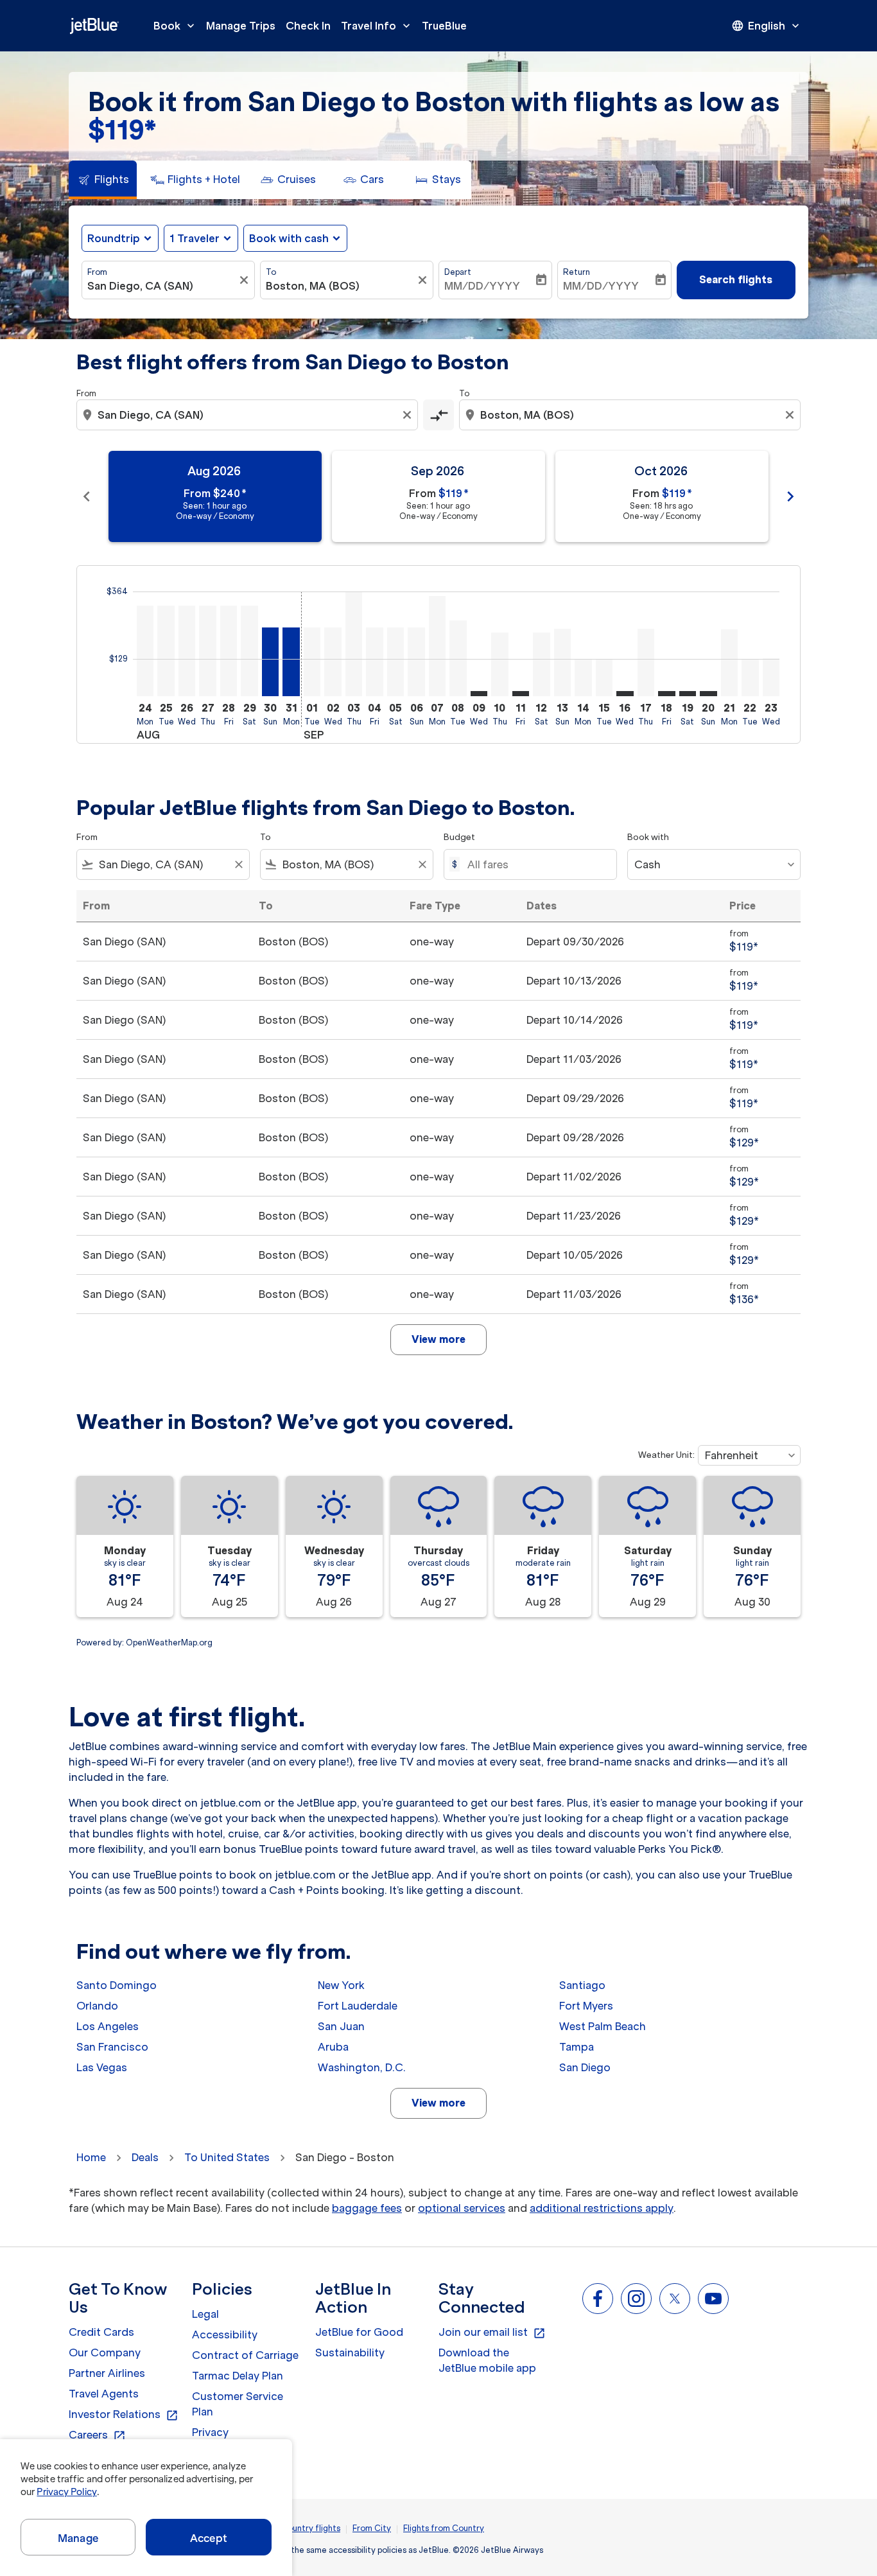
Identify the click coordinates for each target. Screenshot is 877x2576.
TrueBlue (444, 26)
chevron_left (87, 496)
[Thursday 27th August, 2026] (207, 651)
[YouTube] (713, 2299)
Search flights (736, 279)
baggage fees (367, 2208)
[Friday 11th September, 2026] (521, 694)
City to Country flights (296, 2528)
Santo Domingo (117, 1985)
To (271, 272)
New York (341, 1985)
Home (91, 2157)
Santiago (582, 1985)
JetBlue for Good (359, 2332)
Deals (145, 2157)
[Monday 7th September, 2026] (437, 646)
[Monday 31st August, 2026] (291, 662)
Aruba (333, 2047)
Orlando (97, 2006)
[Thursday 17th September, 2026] (646, 662)
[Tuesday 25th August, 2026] (166, 651)
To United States (227, 2157)
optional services (462, 2208)
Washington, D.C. (362, 2067)
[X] (675, 2299)
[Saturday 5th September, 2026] (395, 662)
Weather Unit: (666, 1455)
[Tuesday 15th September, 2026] (604, 678)
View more (438, 2103)
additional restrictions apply (602, 2208)
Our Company (105, 2353)
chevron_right (790, 496)
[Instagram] (636, 2299)
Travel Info (377, 26)
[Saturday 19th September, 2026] (688, 694)
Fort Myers (586, 2006)
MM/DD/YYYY (482, 286)
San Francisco (112, 2047)
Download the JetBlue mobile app (487, 2360)
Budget (459, 837)
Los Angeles (108, 2026)
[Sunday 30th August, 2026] (270, 662)
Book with (648, 837)
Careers (97, 2435)
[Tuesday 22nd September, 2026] (750, 678)
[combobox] (162, 286)
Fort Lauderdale (358, 2006)
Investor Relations (124, 2415)
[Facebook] (598, 2299)
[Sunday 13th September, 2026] (562, 662)
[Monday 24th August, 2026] (145, 651)
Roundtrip (114, 238)
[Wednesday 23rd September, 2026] (771, 677)
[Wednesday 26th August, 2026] (187, 651)
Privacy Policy (66, 2492)
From (97, 272)
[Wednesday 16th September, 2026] (625, 694)
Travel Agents (104, 2394)
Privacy (210, 2432)
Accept (209, 2538)
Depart (458, 272)
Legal (205, 2314)
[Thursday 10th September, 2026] (499, 664)
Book (175, 26)
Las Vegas (102, 2067)
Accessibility (225, 2335)
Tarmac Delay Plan (238, 2376)
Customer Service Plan (238, 2404)
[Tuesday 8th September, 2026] (458, 658)
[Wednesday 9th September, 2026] (479, 694)
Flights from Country (444, 2528)
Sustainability (350, 2353)
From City (372, 2528)
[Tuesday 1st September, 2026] (312, 662)
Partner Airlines (107, 2373)
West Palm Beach (603, 2026)
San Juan (341, 2026)
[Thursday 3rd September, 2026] (354, 644)
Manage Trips (241, 26)
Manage (78, 2538)
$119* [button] (122, 130)
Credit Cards (101, 2332)
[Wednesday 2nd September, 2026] (333, 662)
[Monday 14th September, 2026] (583, 678)
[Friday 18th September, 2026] (666, 694)
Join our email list (492, 2333)
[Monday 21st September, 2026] (729, 663)
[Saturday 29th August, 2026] (249, 651)
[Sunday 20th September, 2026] (708, 694)
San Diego (585, 2067)
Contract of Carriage (245, 2355)
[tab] (103, 180)
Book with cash (289, 238)
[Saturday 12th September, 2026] (541, 664)
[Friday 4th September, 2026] (374, 662)
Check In (308, 26)
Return (577, 272)
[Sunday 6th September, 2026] (416, 662)
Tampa (577, 2047)
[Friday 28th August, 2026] (229, 651)
